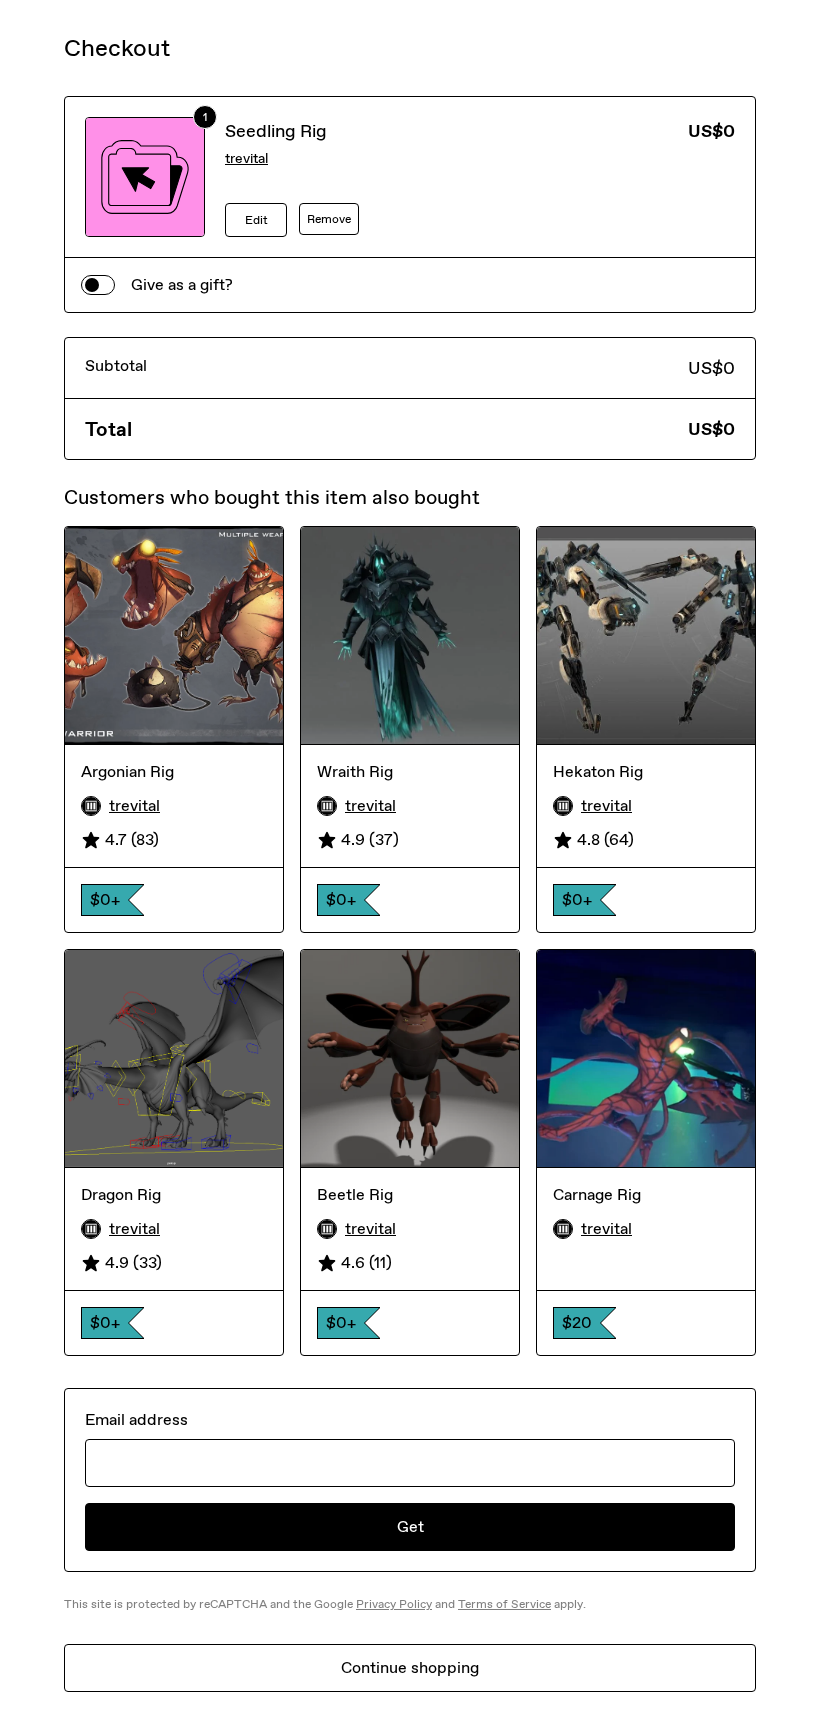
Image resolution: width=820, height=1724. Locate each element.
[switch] (98, 285)
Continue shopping (410, 1667)
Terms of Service (504, 1604)
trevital (246, 158)
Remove (329, 219)
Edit (256, 220)
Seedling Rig (276, 131)
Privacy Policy (394, 1604)
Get (410, 1526)
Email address (136, 1419)
